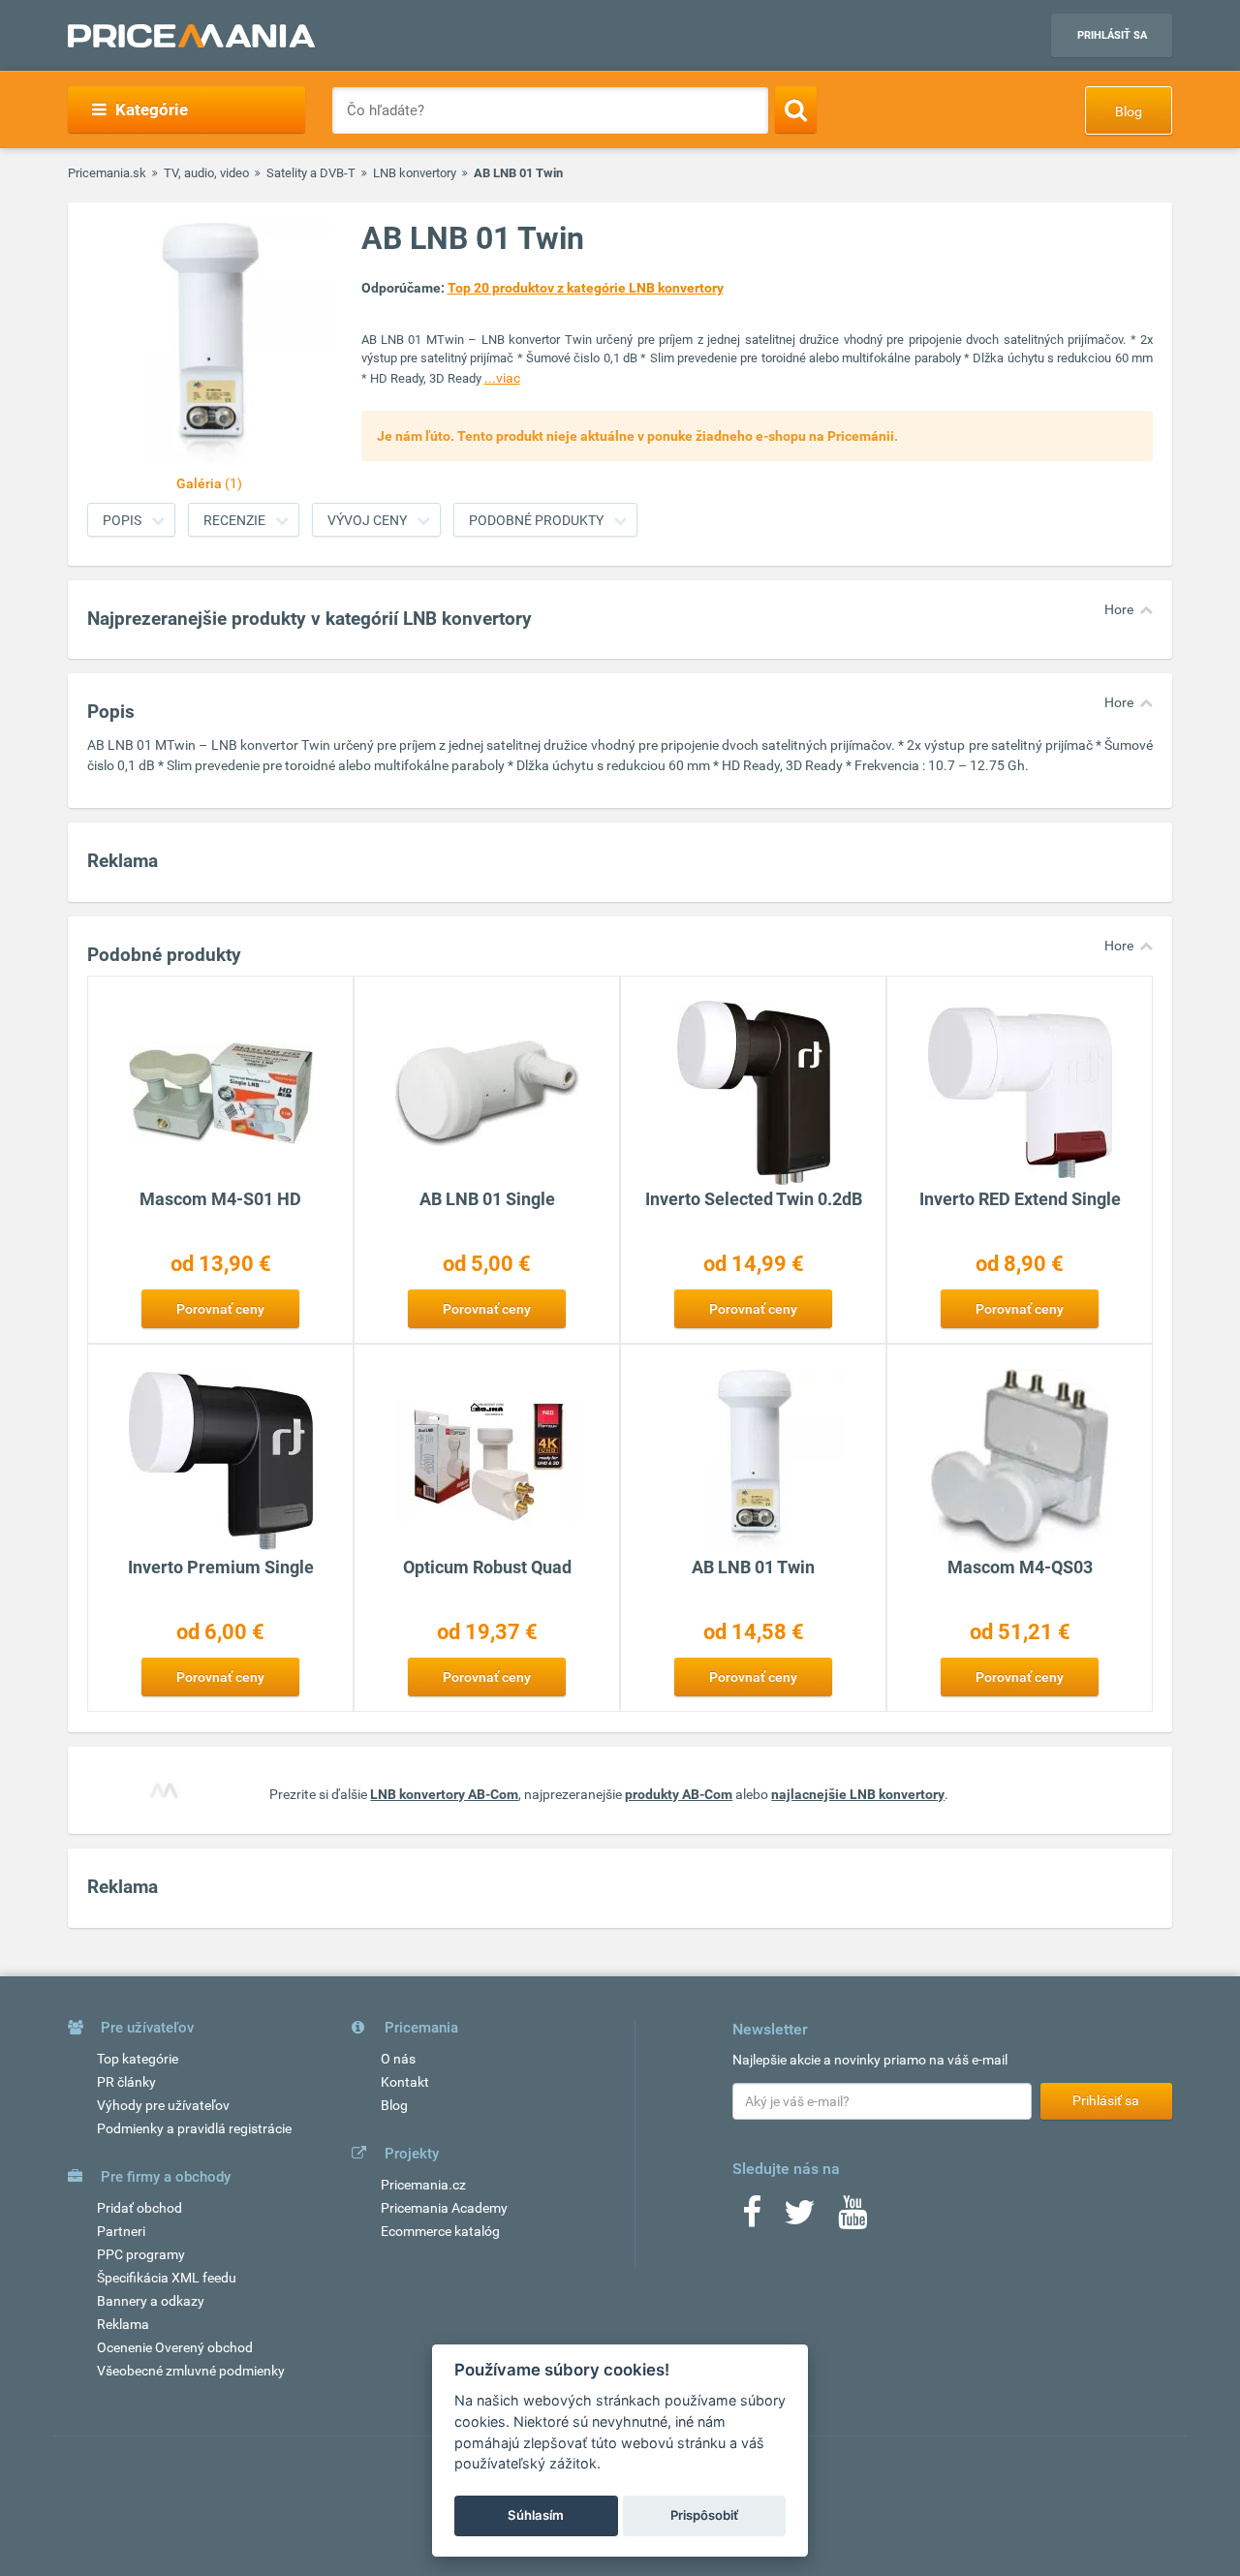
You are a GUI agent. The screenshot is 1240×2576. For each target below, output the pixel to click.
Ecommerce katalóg (440, 2231)
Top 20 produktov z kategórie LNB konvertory (586, 288)
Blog (1129, 111)
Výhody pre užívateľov (163, 2105)
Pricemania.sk (107, 173)
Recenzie (234, 520)
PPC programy (141, 2254)
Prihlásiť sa (1112, 35)
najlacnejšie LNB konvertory (858, 1794)
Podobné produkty (536, 520)
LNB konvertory (415, 173)
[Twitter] (800, 2219)
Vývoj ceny (367, 520)
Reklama (123, 2324)
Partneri (121, 2231)
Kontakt (405, 2082)
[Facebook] (752, 2219)
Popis (122, 520)
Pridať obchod (139, 2208)
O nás (398, 2059)
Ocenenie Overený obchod (175, 2347)
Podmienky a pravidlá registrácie (194, 2128)
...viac (502, 378)
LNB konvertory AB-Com (444, 1794)
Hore (1119, 609)
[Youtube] (852, 2219)
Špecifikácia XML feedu (167, 2278)
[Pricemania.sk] (191, 36)
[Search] (796, 109)
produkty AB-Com (679, 1794)
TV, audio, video (206, 173)
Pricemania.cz (423, 2185)
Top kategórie (138, 2059)
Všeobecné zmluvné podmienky (191, 2371)
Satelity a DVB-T (311, 173)
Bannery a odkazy (151, 2301)
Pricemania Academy (444, 2208)
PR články (126, 2082)
